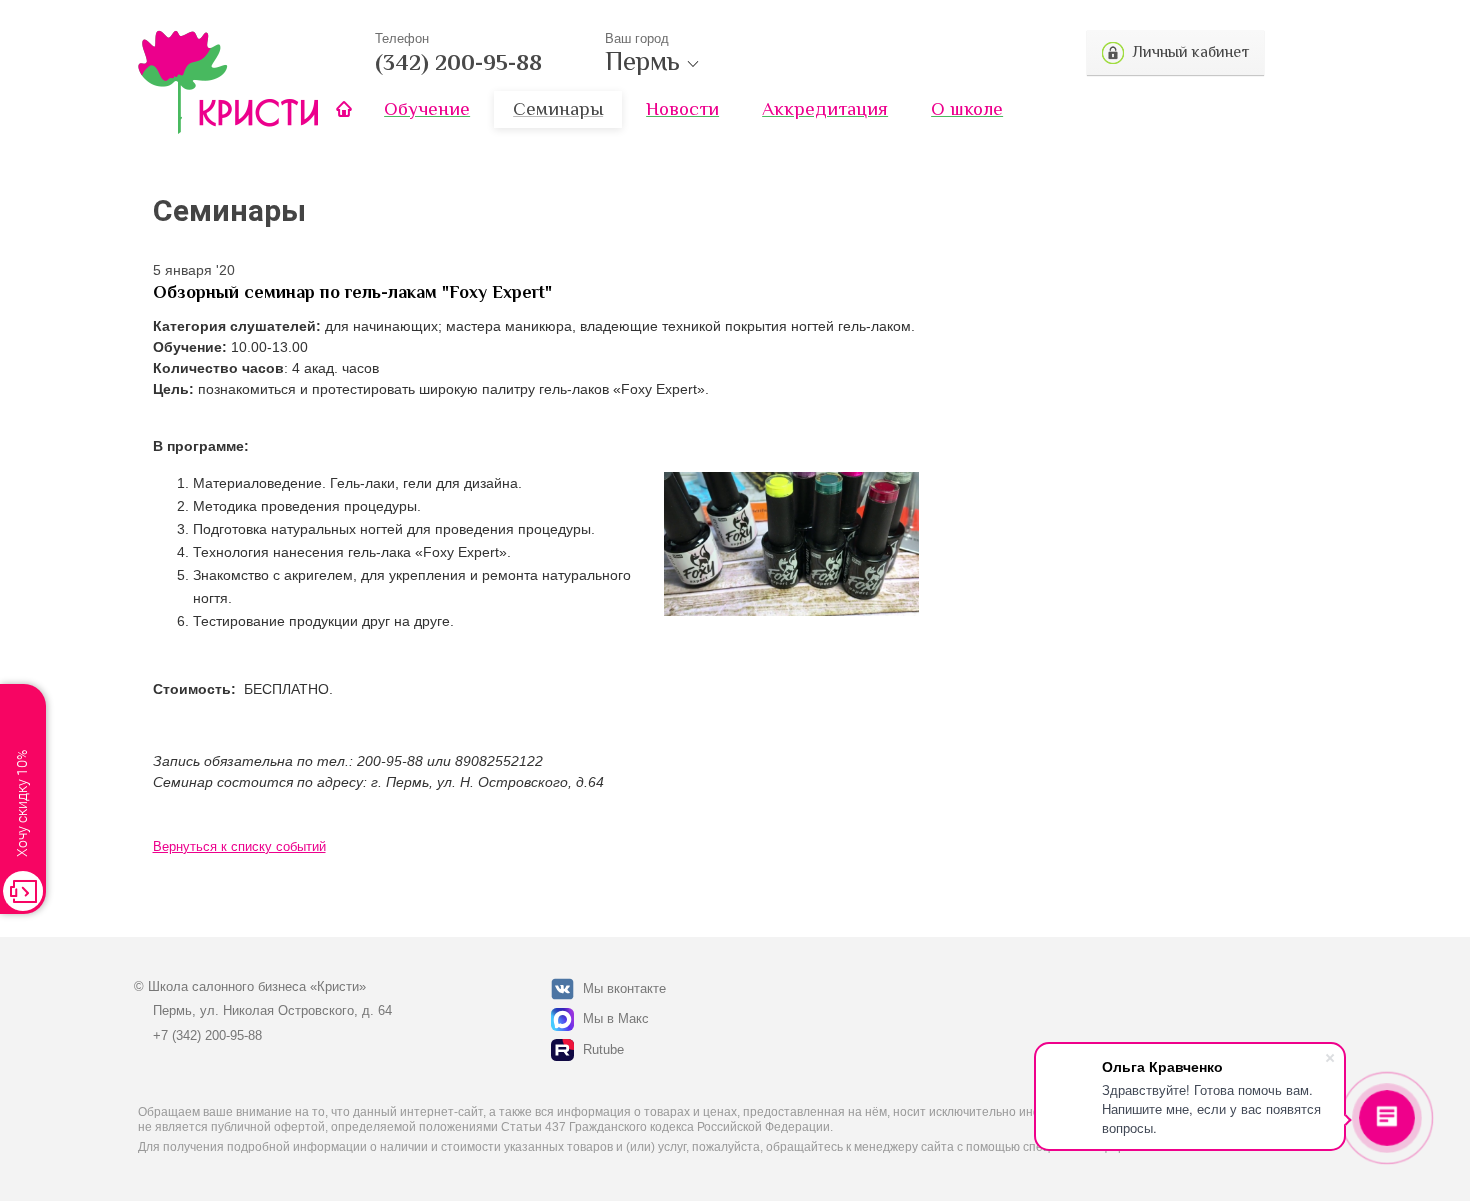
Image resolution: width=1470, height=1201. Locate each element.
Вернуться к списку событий (239, 846)
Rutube (603, 1049)
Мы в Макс (616, 1018)
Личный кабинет (1190, 52)
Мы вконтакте (624, 988)
